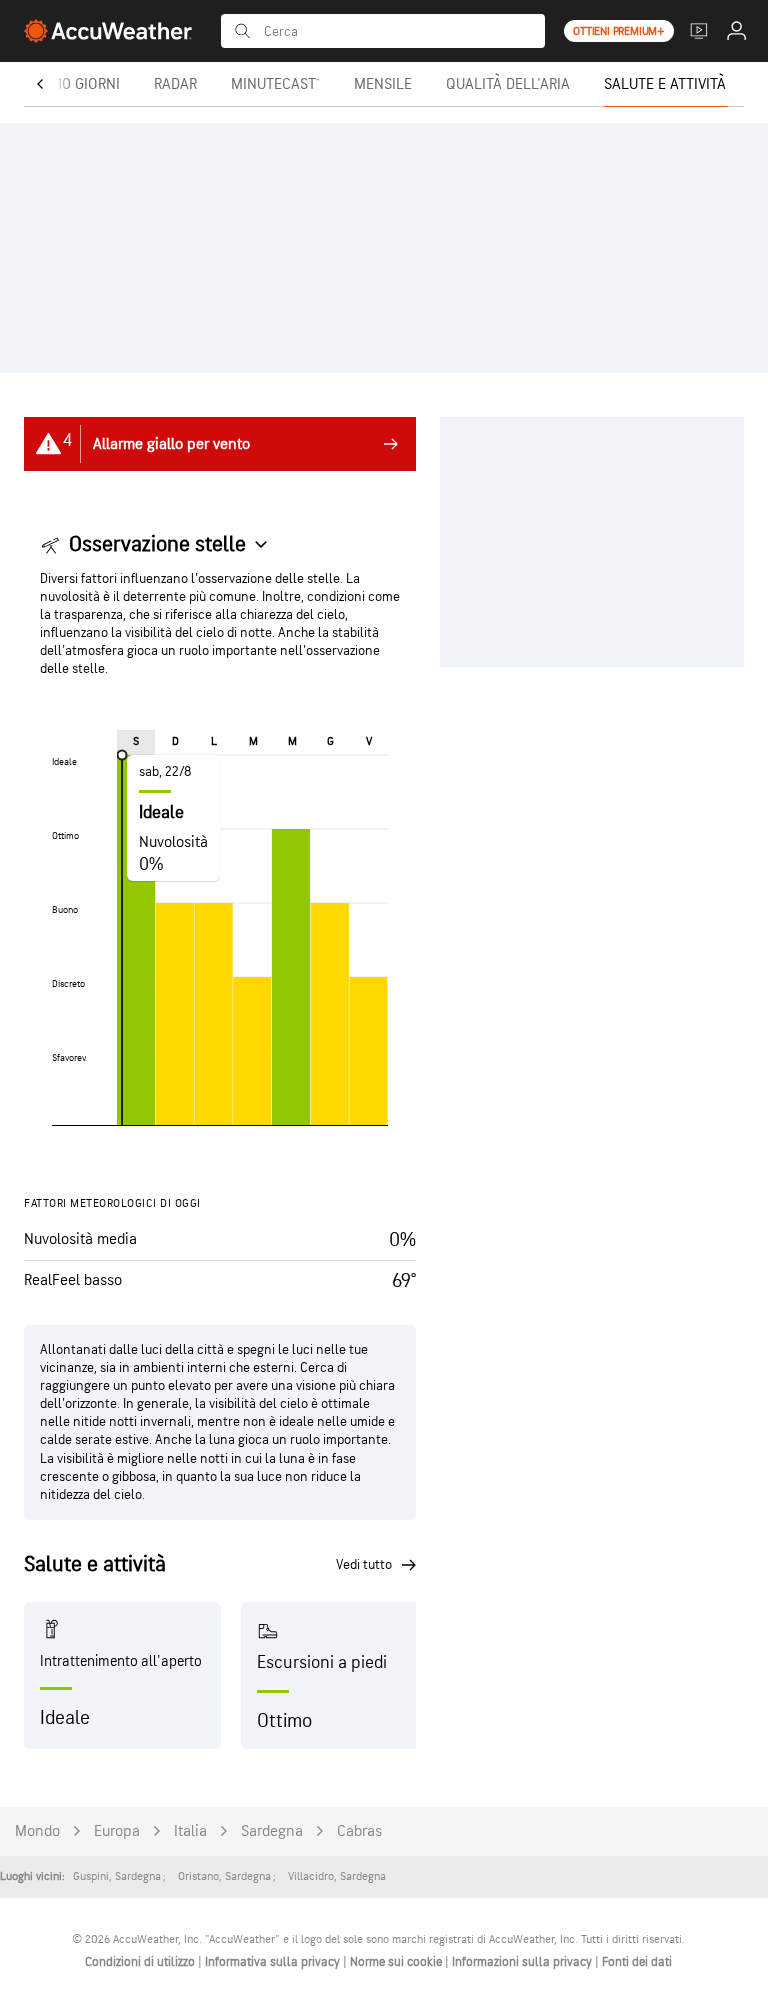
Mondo (37, 1831)
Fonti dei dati (637, 1962)
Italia (190, 1831)
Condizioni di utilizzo (141, 1962)
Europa (117, 1831)
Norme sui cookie (397, 1962)
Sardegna (272, 1831)
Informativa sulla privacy (274, 1962)
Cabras (359, 1831)
